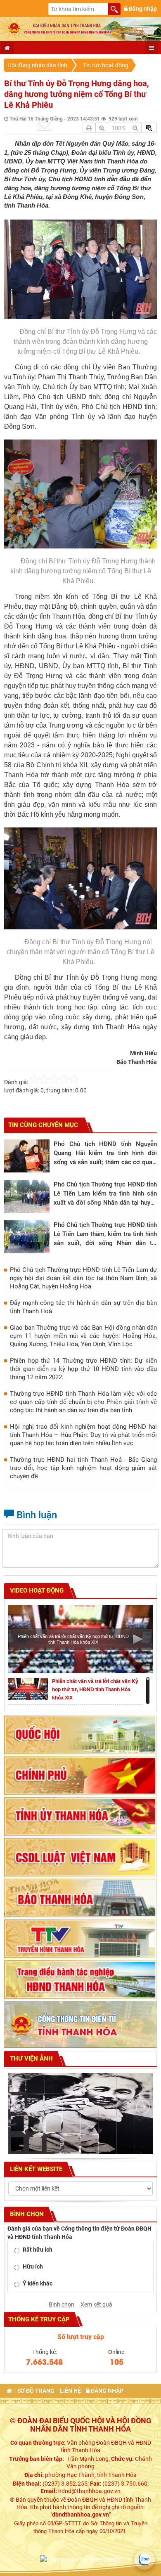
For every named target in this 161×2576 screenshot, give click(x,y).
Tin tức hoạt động (106, 65)
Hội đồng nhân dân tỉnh (37, 65)
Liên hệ (70, 2391)
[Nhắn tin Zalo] (144, 2559)
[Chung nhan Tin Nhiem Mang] (80, 2559)
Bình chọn (62, 2304)
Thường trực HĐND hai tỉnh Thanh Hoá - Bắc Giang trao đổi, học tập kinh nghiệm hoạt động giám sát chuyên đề (83, 1468)
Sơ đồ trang (36, 2391)
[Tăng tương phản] (149, 128)
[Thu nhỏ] (135, 128)
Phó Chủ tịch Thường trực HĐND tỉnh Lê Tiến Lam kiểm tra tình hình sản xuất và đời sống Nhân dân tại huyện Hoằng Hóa (105, 1194)
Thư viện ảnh (31, 2058)
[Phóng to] (102, 128)
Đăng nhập (142, 9)
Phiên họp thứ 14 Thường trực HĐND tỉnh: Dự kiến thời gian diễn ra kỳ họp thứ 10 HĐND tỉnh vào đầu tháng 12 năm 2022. (83, 1369)
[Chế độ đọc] (89, 128)
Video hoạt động (36, 1591)
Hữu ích (33, 2266)
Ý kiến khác (38, 2283)
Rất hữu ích (38, 2250)
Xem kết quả (96, 2304)
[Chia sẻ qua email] (45, 127)
